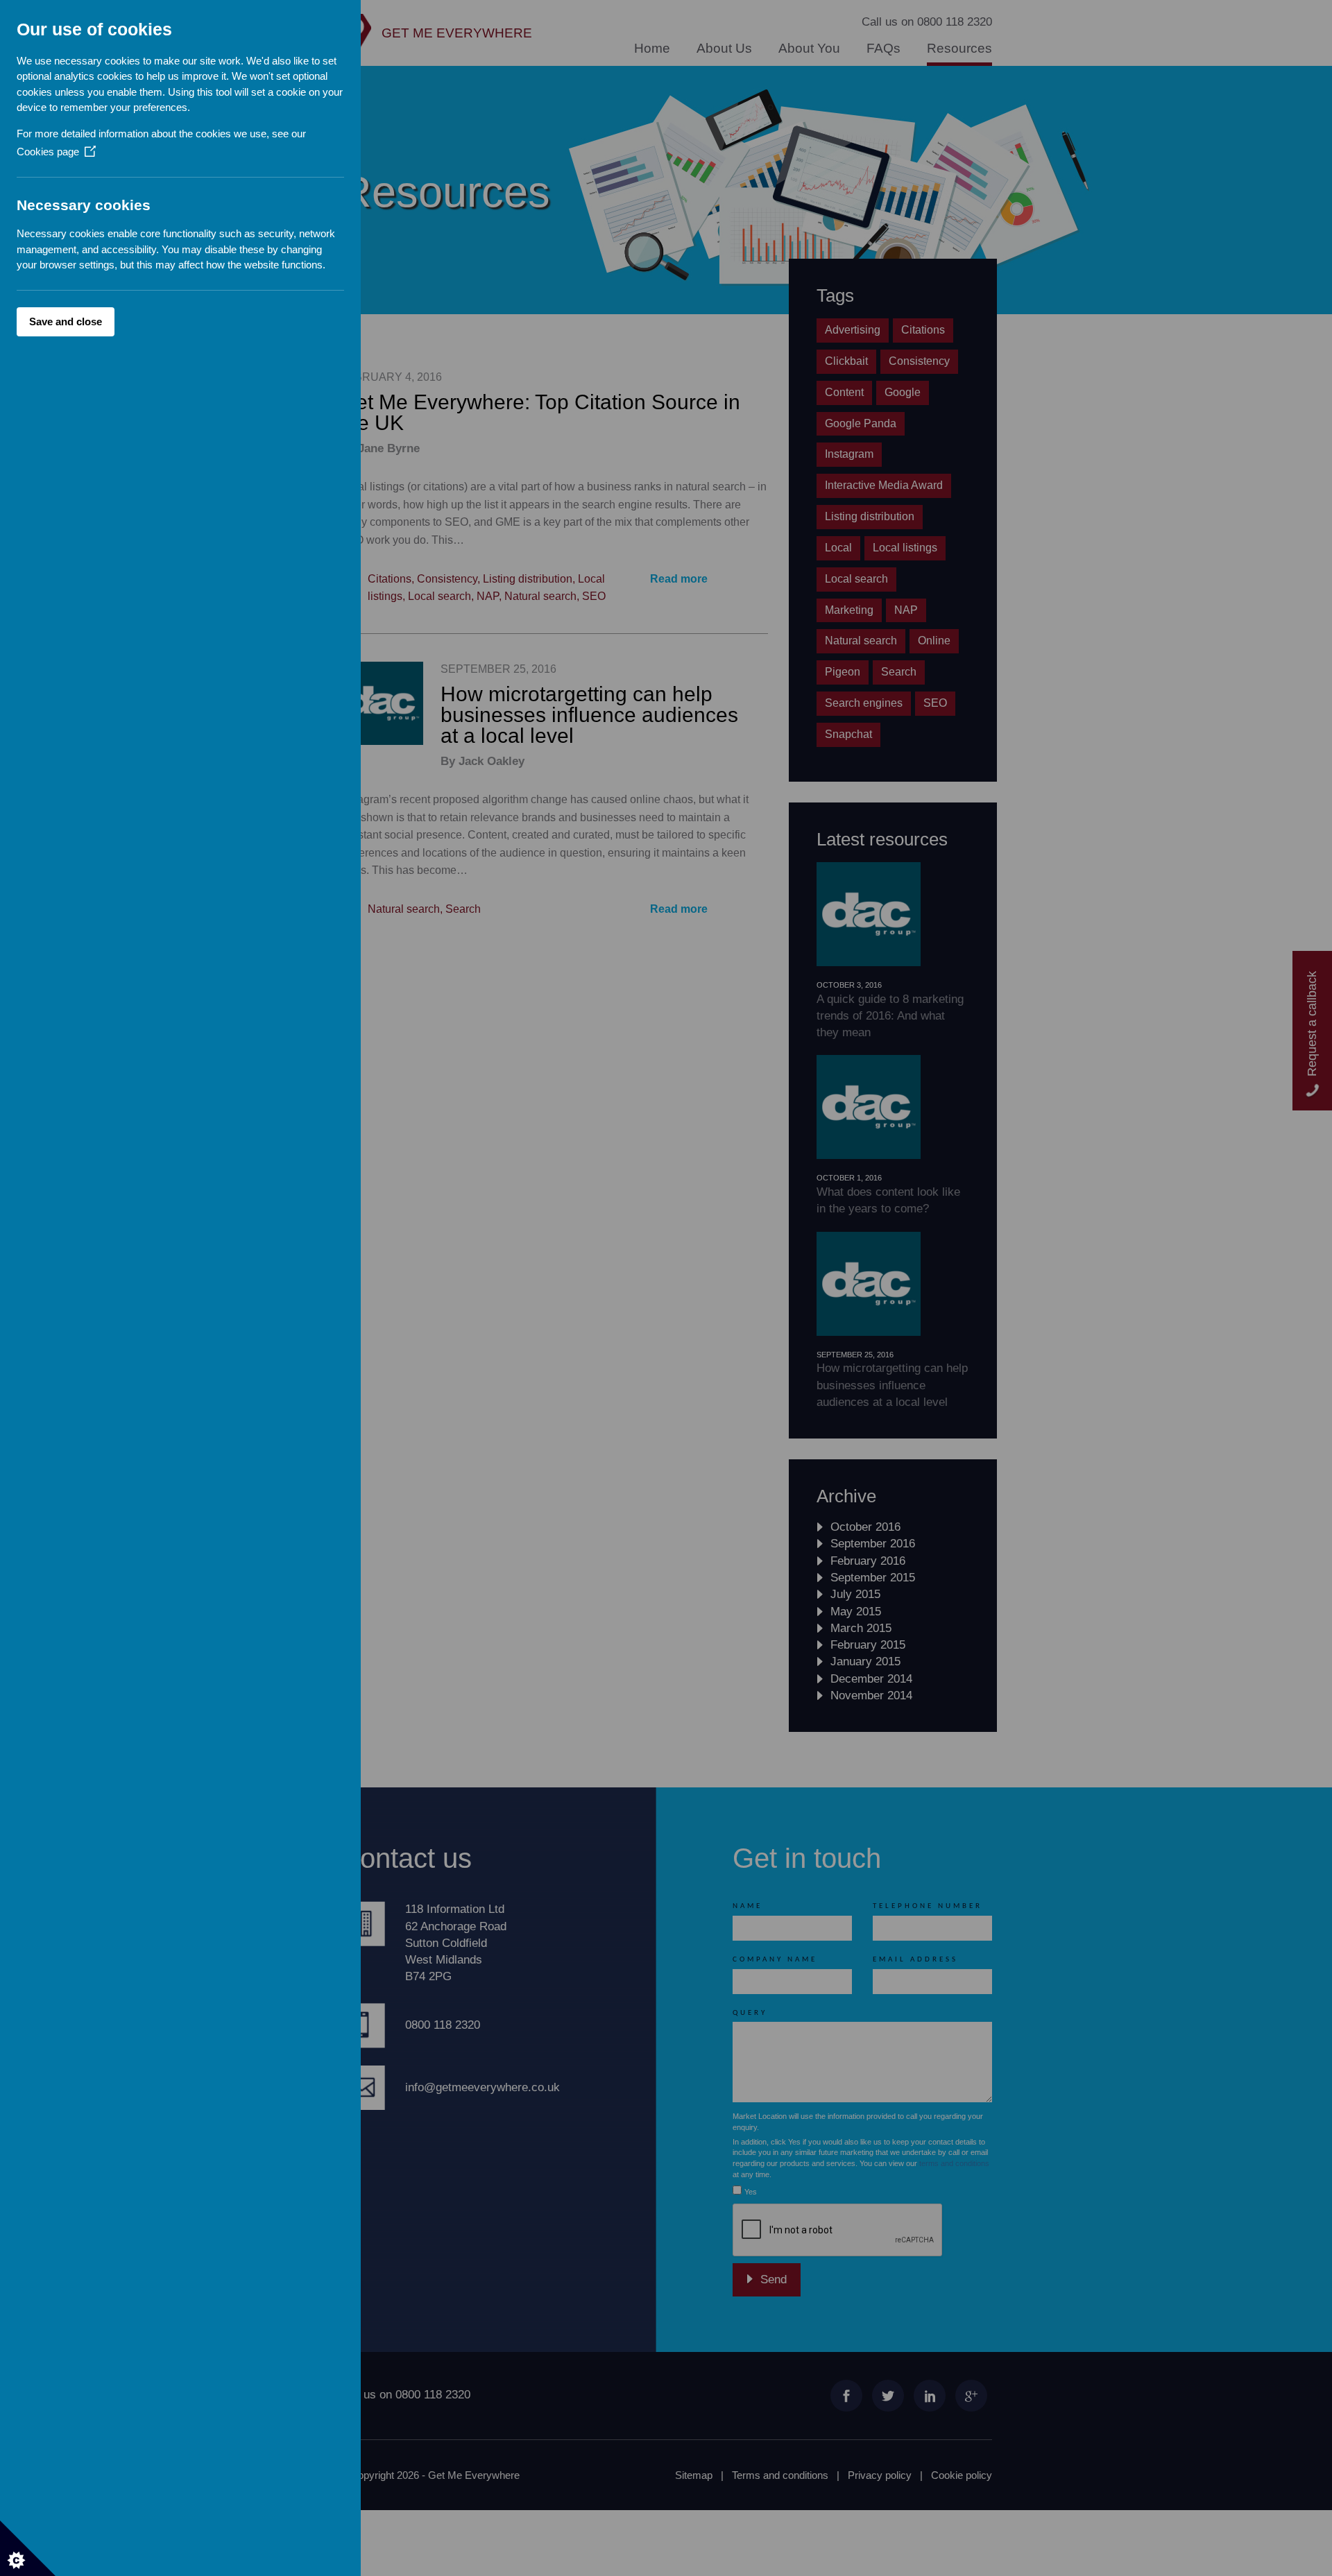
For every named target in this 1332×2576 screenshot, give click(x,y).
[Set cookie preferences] (28, 2548)
